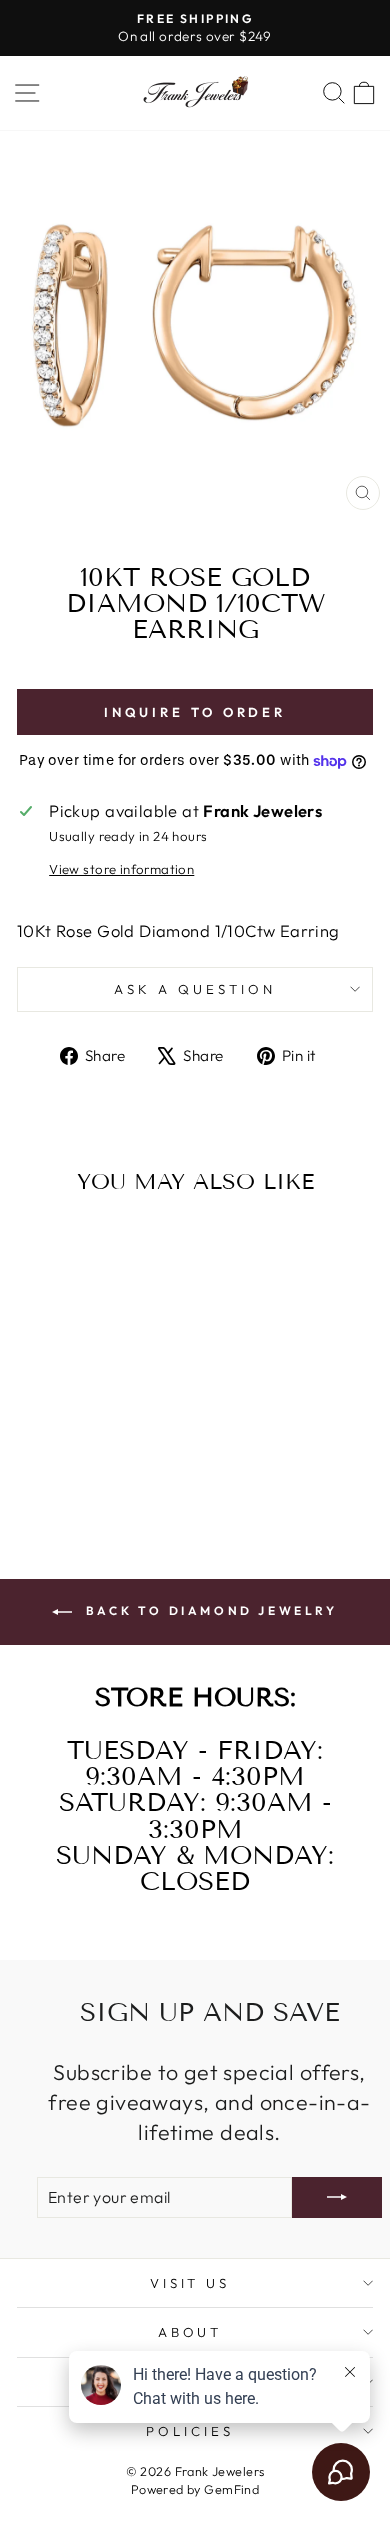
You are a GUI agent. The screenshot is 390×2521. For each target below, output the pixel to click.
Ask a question (195, 989)
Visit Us (190, 2283)
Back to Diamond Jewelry (208, 1610)
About (190, 2332)
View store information (121, 869)
